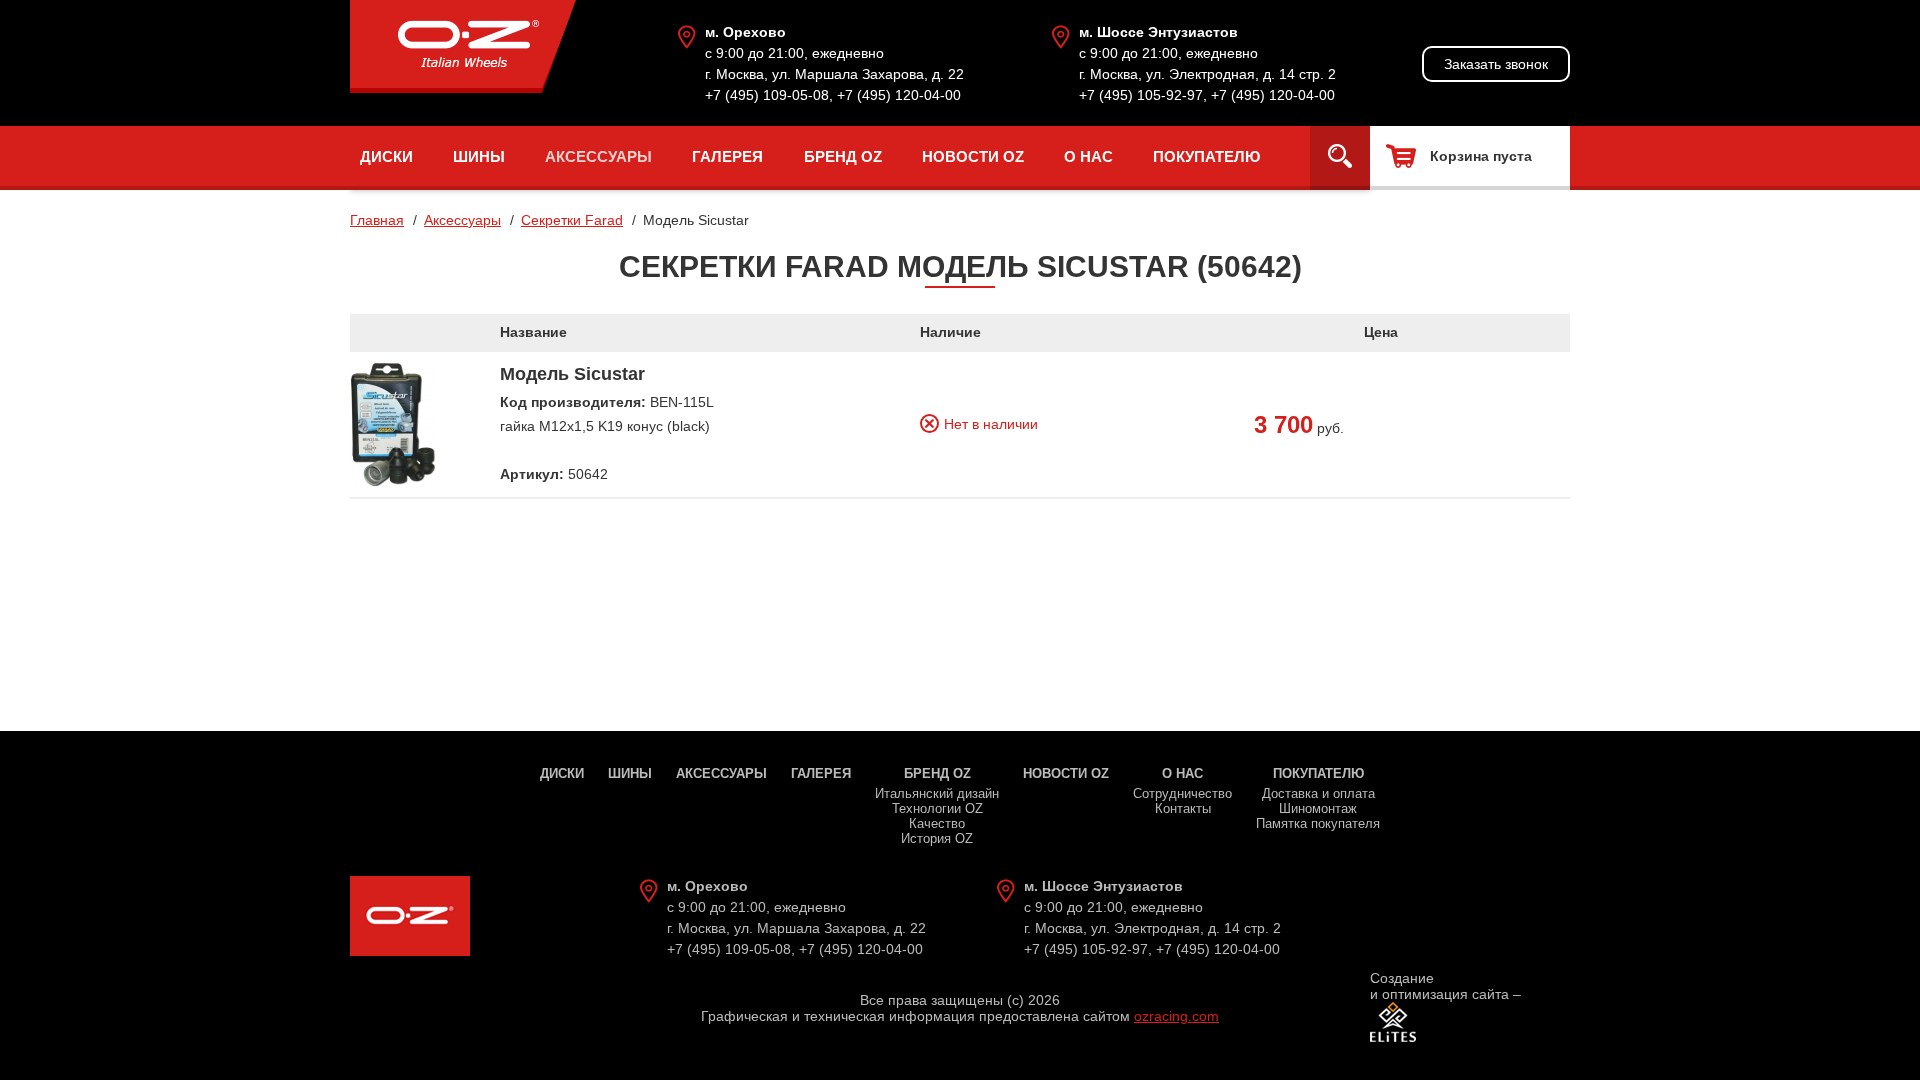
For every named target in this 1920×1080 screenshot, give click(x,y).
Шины (479, 156)
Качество (937, 823)
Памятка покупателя (1318, 823)
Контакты (1183, 808)
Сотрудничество (1182, 793)
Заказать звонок (1496, 64)
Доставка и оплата (1318, 793)
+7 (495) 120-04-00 (899, 95)
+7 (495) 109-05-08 (767, 95)
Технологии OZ (937, 808)
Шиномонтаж (1318, 808)
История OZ (937, 838)
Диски (386, 156)
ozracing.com (1176, 1016)
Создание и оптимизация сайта (1439, 986)
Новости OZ (973, 156)
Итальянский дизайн (937, 793)
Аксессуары (598, 156)
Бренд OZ (843, 156)
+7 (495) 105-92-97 (1141, 95)
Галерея (727, 156)
